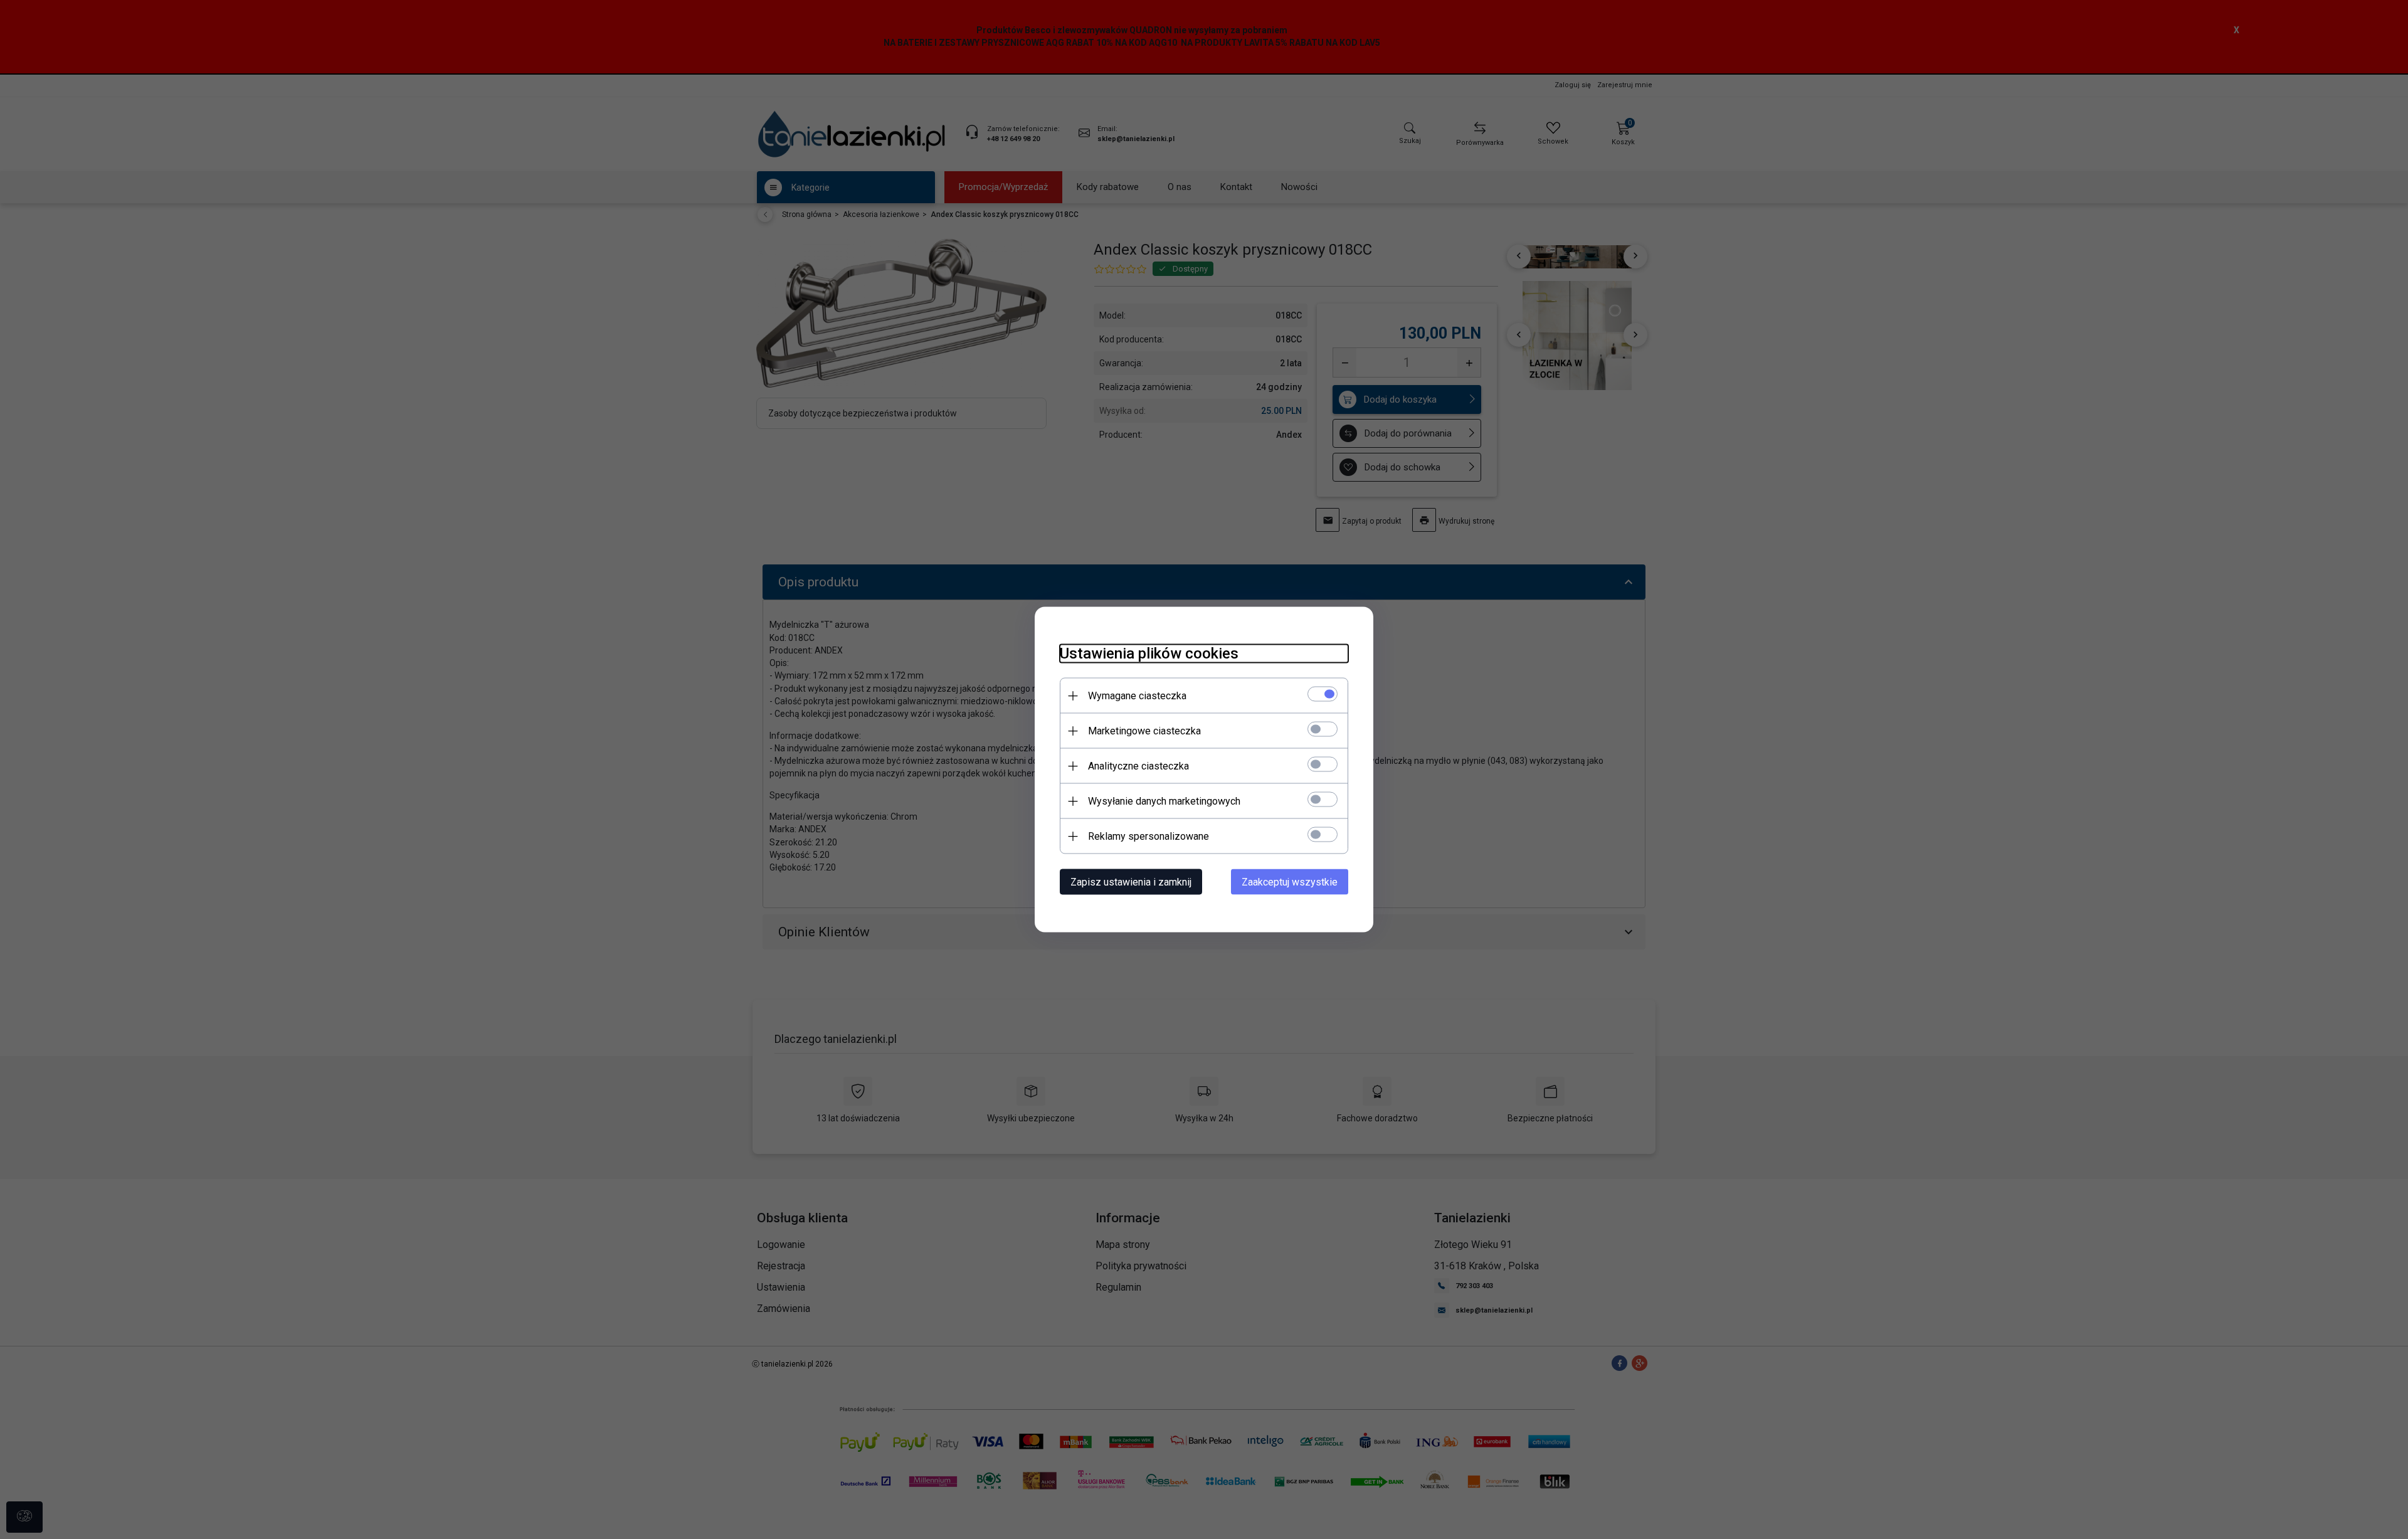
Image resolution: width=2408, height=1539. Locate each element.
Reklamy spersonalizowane (1149, 836)
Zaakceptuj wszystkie (1290, 882)
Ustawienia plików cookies (1149, 653)
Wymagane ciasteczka (1137, 696)
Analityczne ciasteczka (1138, 766)
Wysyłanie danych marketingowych (1164, 801)
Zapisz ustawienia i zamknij (1131, 882)
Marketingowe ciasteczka (1144, 731)
